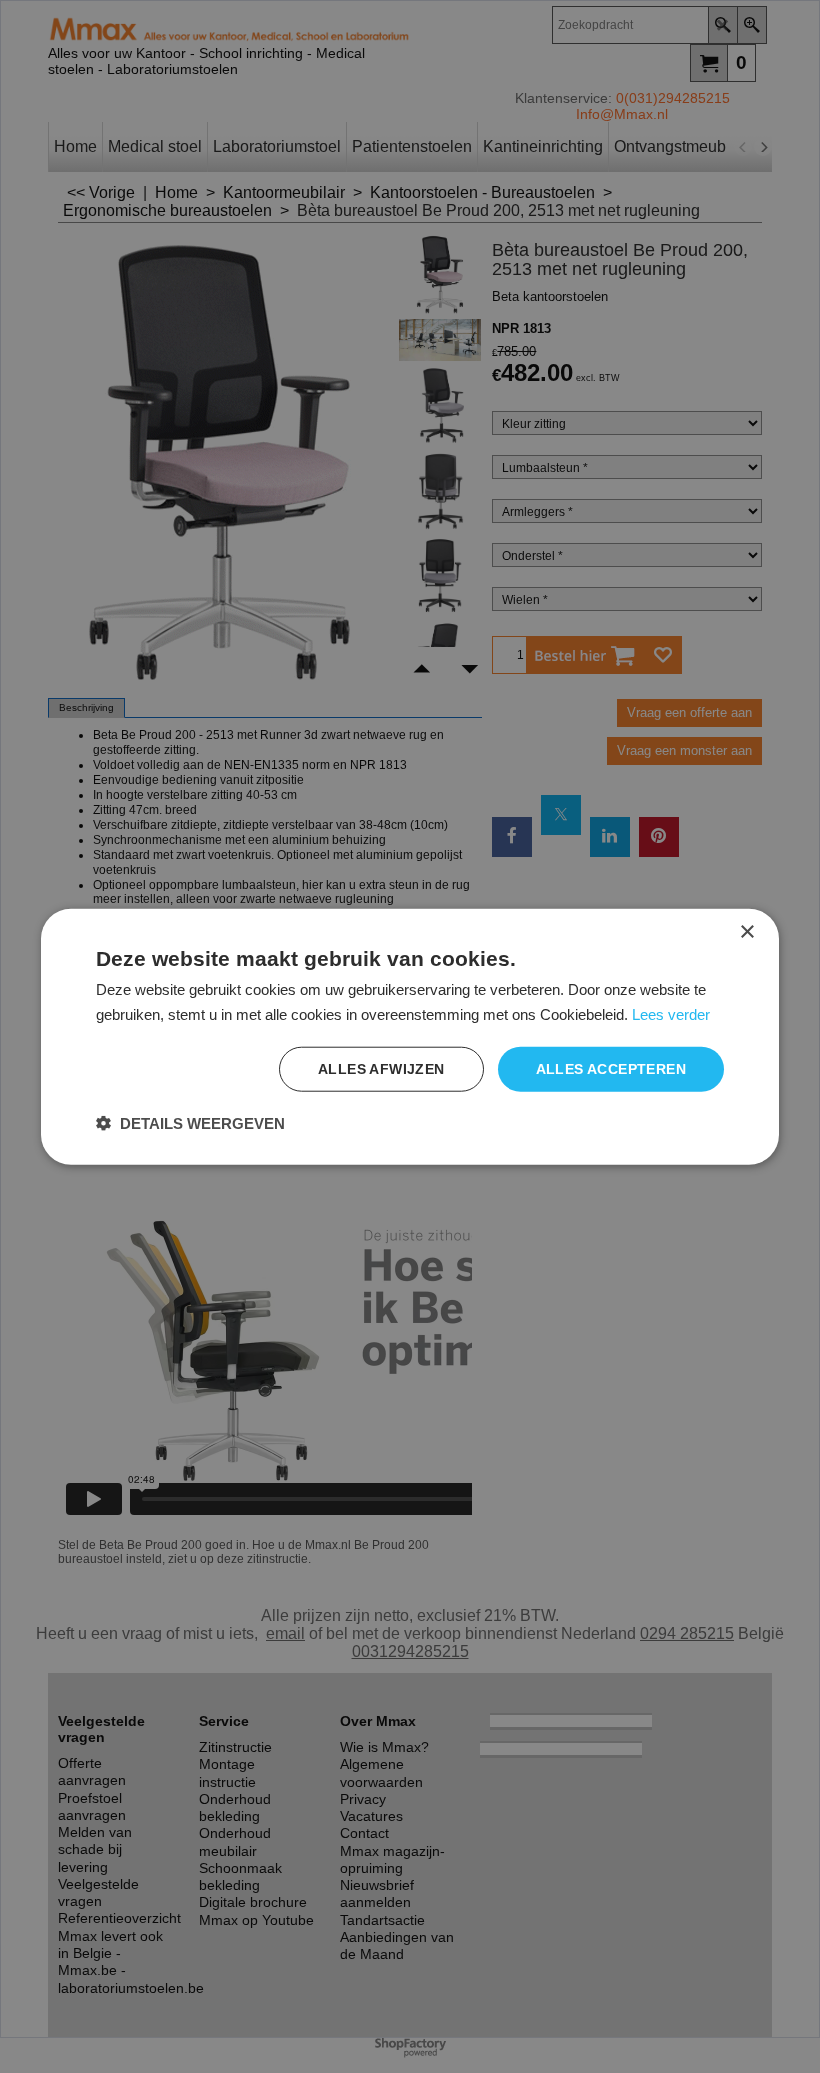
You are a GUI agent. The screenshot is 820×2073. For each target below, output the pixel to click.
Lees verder (671, 1013)
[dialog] (410, 1036)
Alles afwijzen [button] (381, 1069)
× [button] (746, 931)
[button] (190, 1123)
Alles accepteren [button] (611, 1069)
